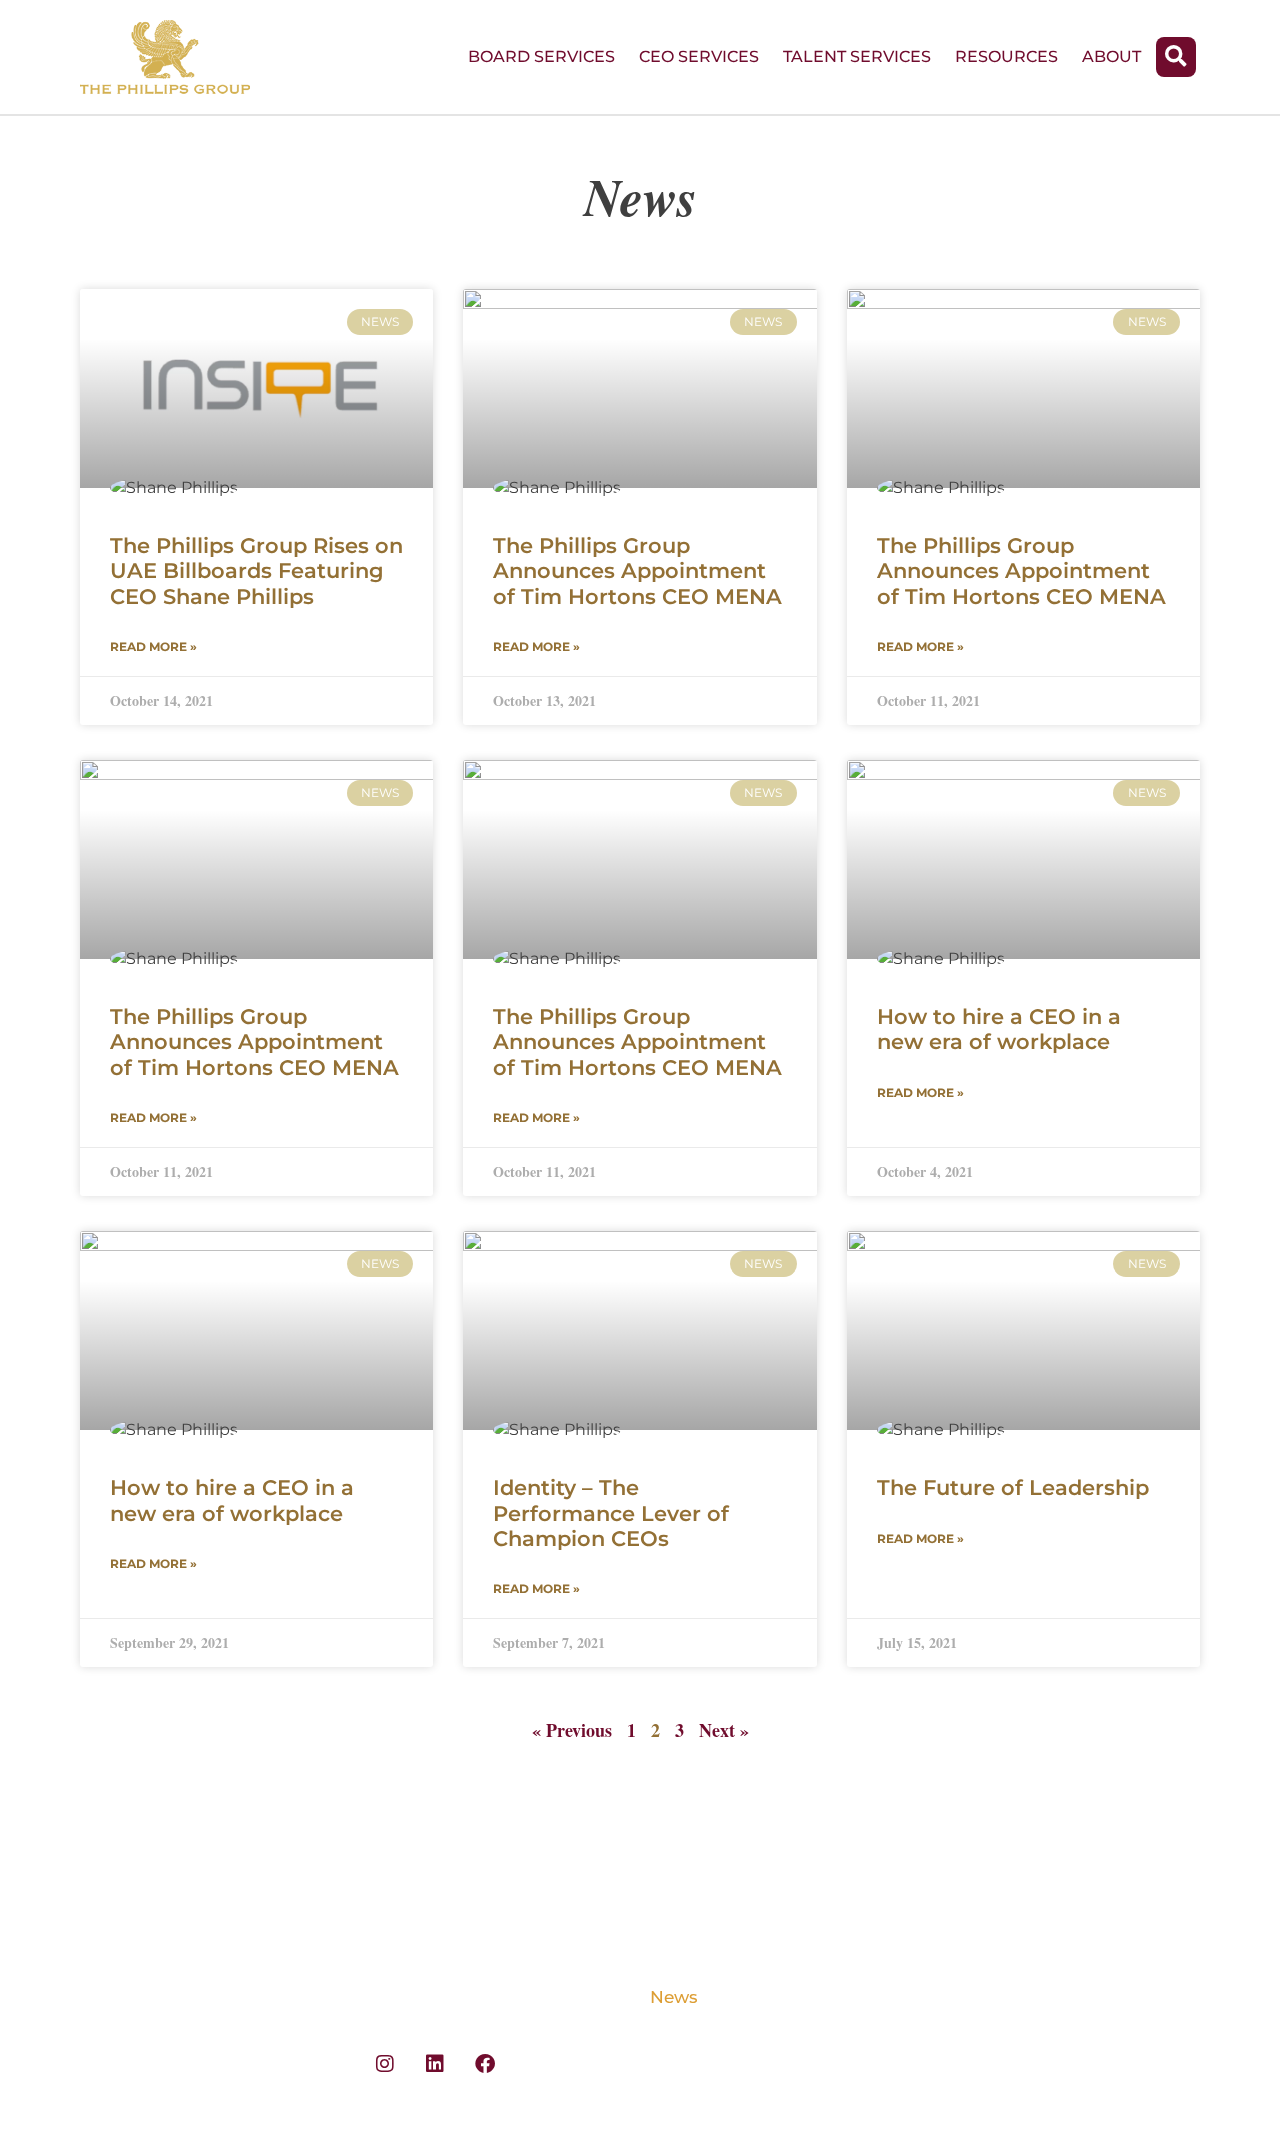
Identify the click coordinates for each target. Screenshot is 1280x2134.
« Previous (572, 1730)
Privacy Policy (996, 1925)
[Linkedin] (435, 2064)
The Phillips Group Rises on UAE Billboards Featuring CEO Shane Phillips (256, 570)
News (674, 1997)
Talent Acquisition (159, 1997)
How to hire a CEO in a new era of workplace (999, 1029)
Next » (724, 1730)
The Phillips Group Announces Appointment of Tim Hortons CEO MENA (637, 570)
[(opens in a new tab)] (256, 388)
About (1111, 56)
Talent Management (168, 2033)
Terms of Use (991, 1961)
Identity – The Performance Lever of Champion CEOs (611, 1512)
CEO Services (699, 56)
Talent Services (857, 56)
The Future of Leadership (1013, 1487)
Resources (1006, 56)
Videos (679, 1925)
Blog (670, 1961)
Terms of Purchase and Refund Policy (1035, 2007)
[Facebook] (485, 2064)
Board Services (541, 56)
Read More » (153, 646)
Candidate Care (147, 2069)
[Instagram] (385, 2064)
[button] (1176, 57)
